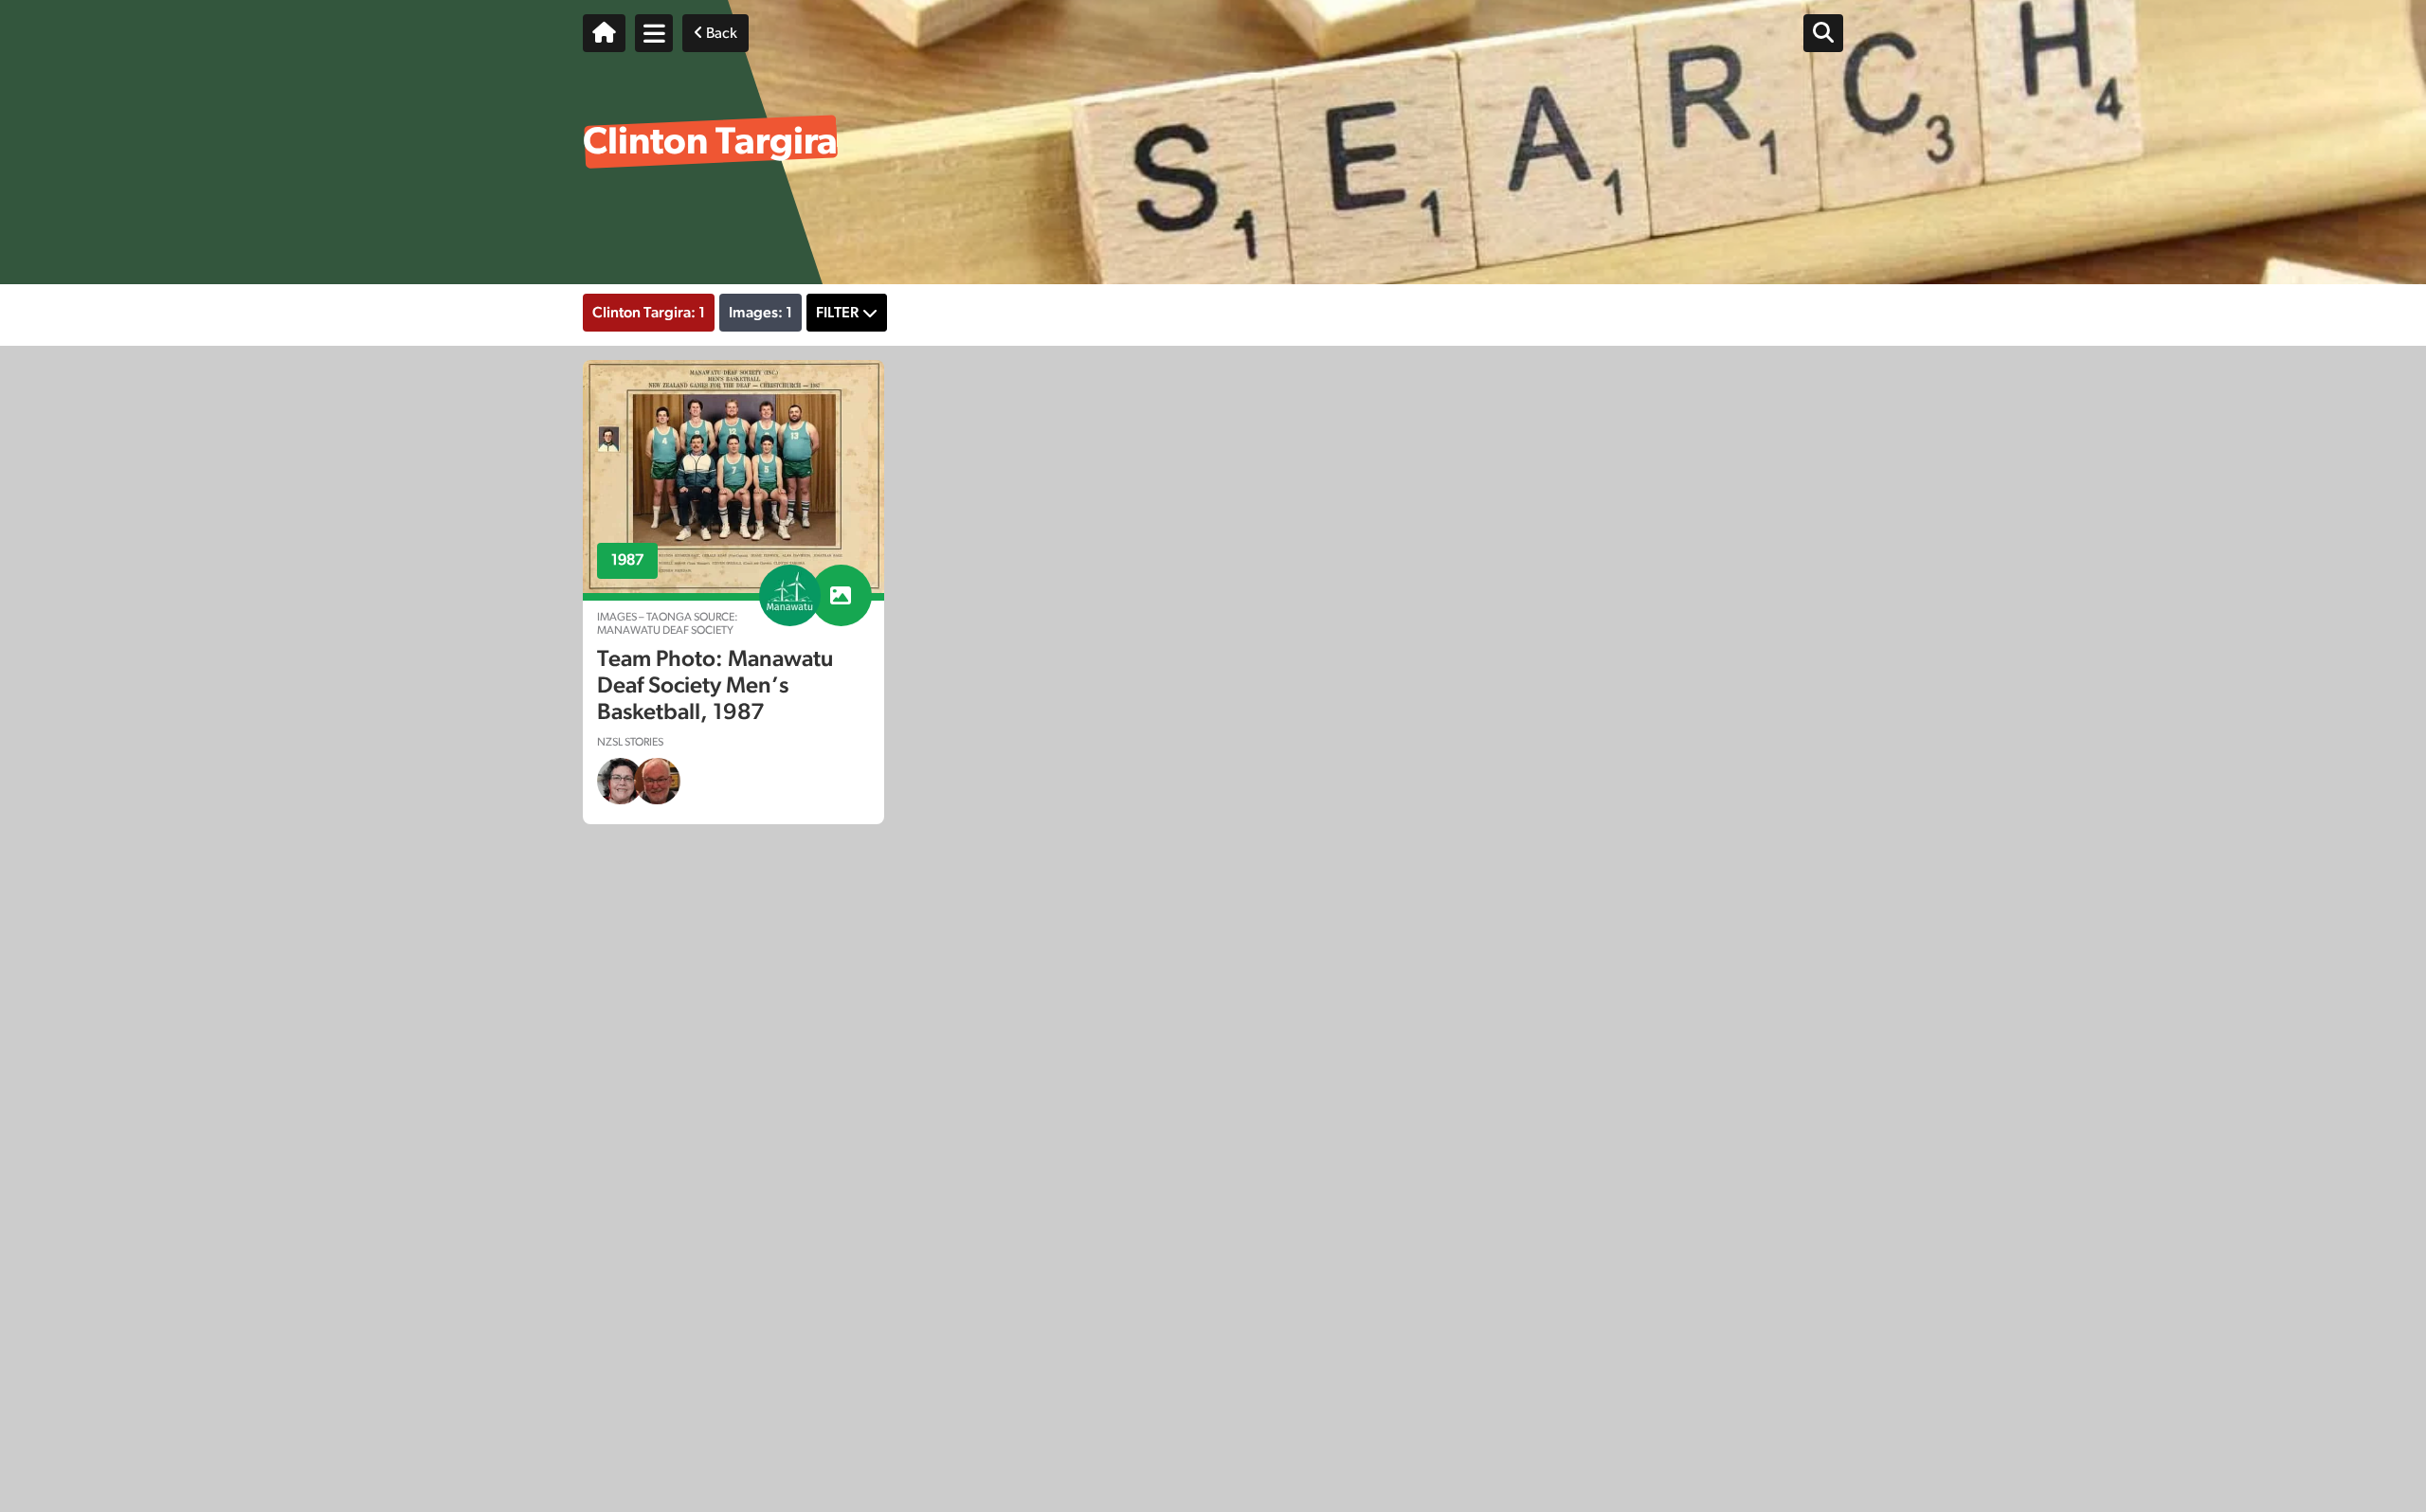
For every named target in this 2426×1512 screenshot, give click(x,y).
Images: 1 (760, 313)
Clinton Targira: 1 (649, 313)
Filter (837, 313)
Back (720, 33)
